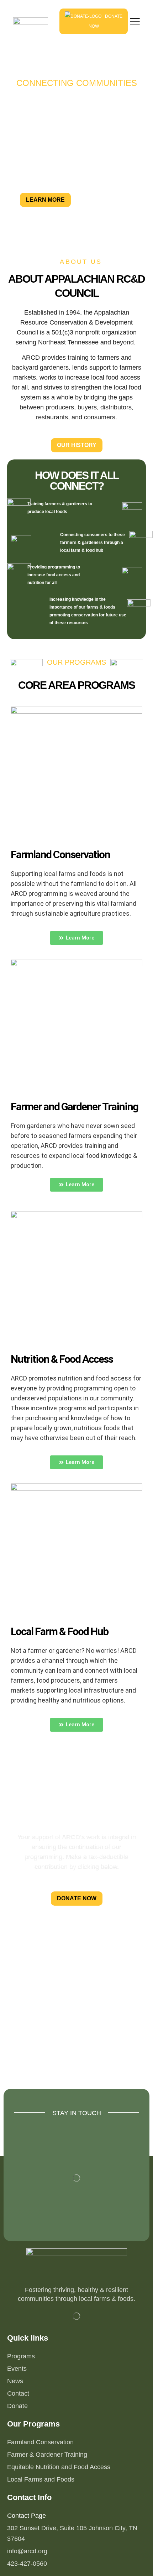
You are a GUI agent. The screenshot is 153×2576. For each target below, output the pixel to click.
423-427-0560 (27, 2564)
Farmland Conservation (40, 2442)
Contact (18, 2393)
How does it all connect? (77, 481)
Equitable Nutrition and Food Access (59, 2467)
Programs (21, 2356)
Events (17, 2369)
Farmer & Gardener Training (47, 2455)
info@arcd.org (27, 2551)
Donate (17, 2406)
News (15, 2381)
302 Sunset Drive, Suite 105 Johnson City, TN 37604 (72, 2533)
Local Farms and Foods (41, 2479)
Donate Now (106, 21)
